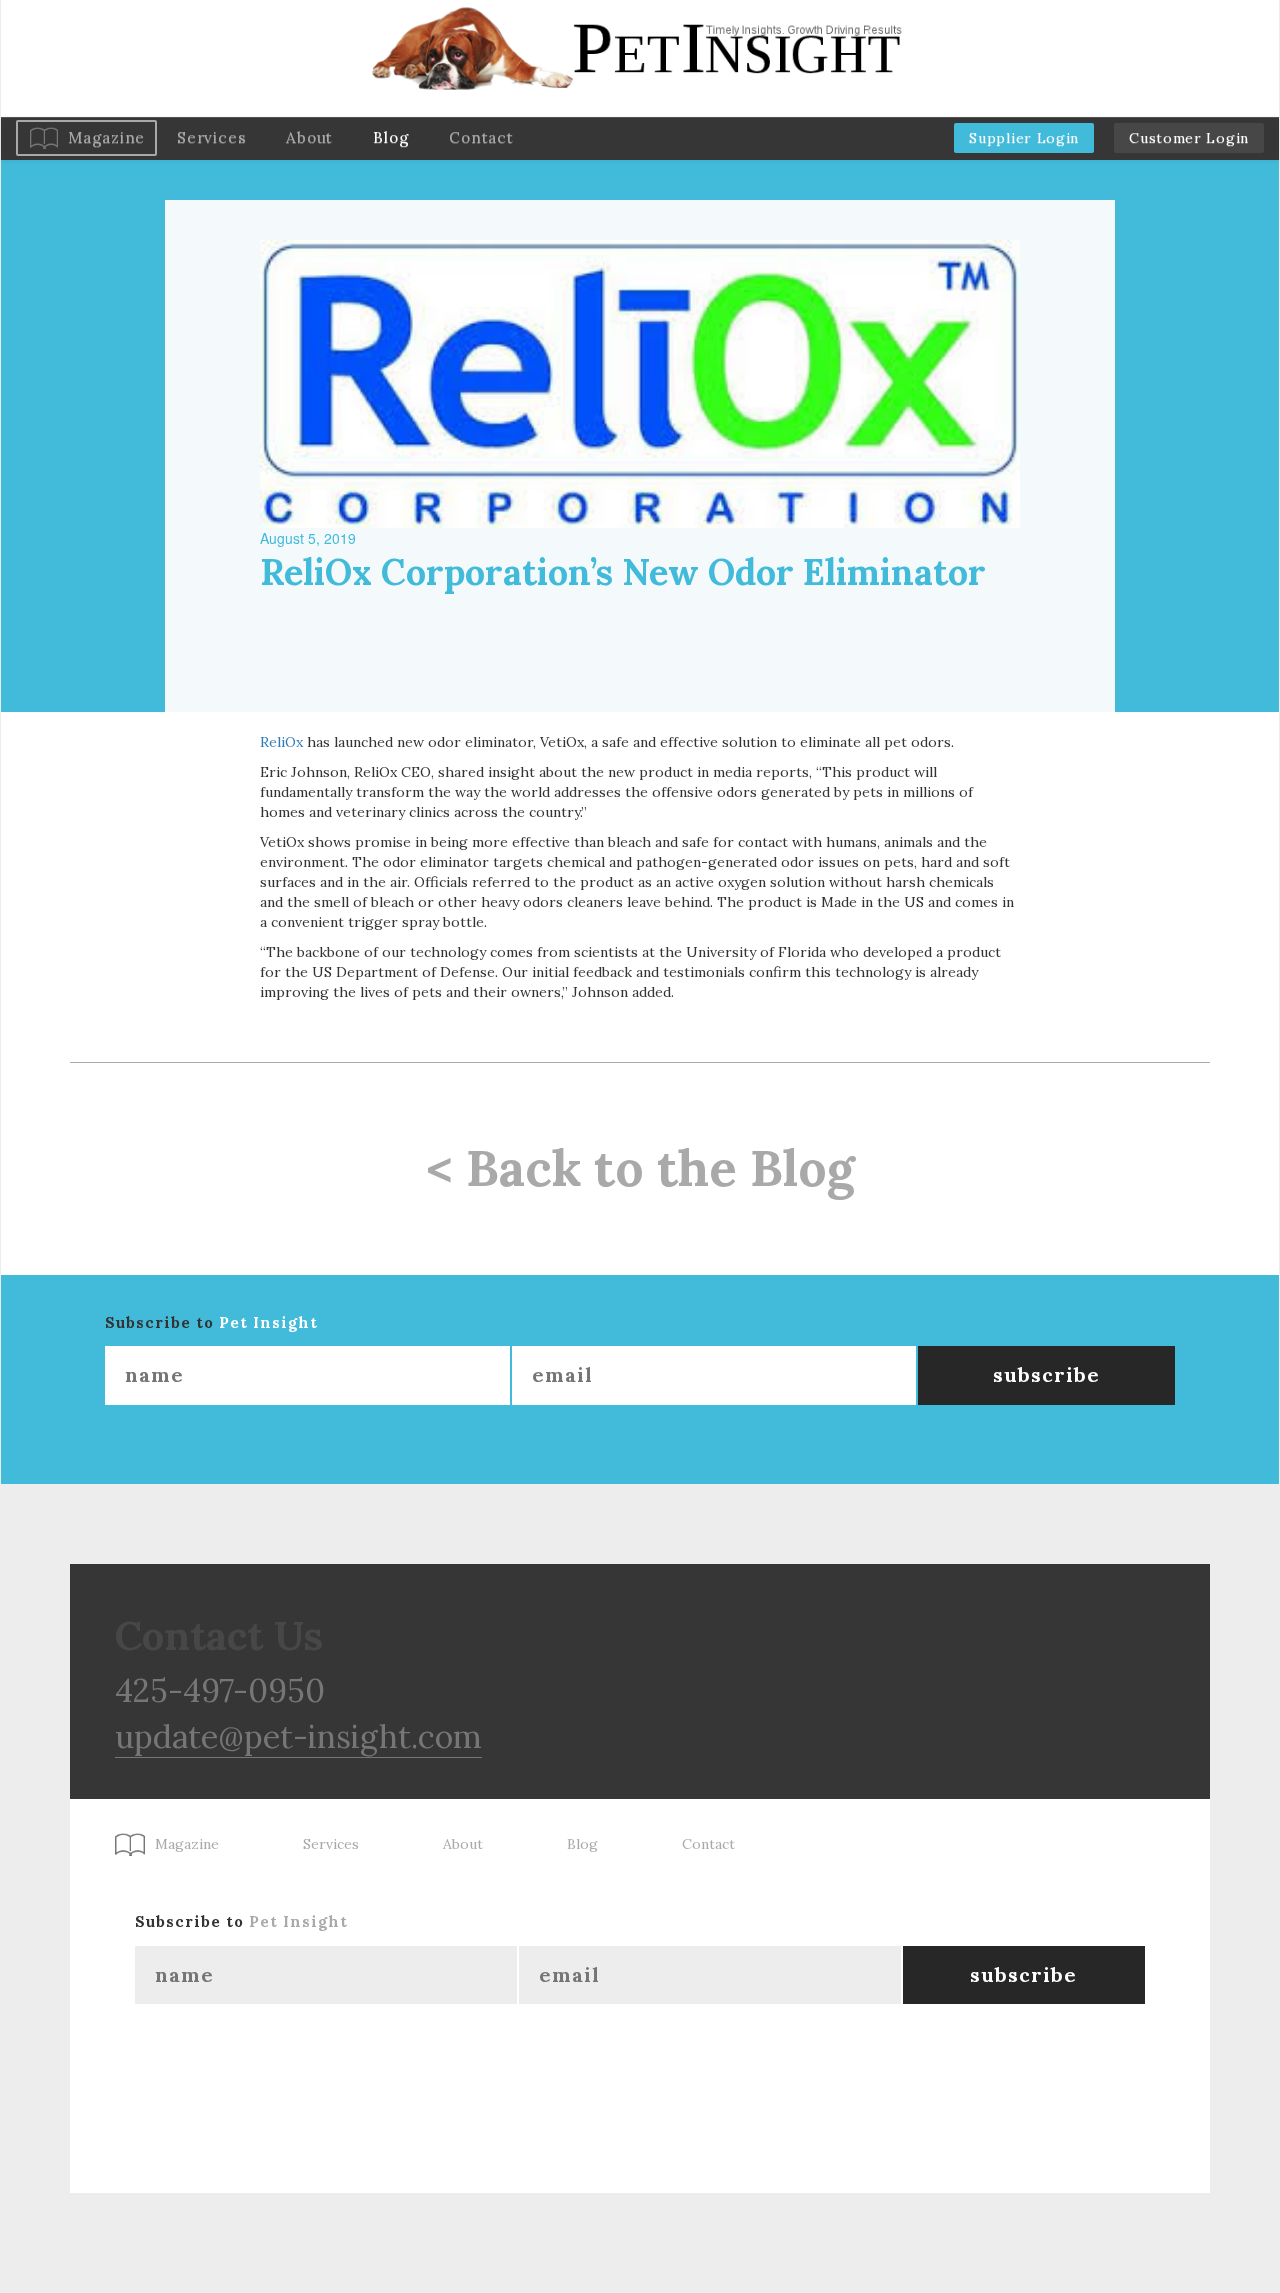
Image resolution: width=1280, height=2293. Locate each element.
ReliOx (281, 742)
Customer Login (1189, 138)
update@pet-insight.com (298, 1736)
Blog (391, 137)
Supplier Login (1024, 138)
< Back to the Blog (640, 1168)
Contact (481, 137)
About (309, 137)
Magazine (106, 137)
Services (211, 137)
